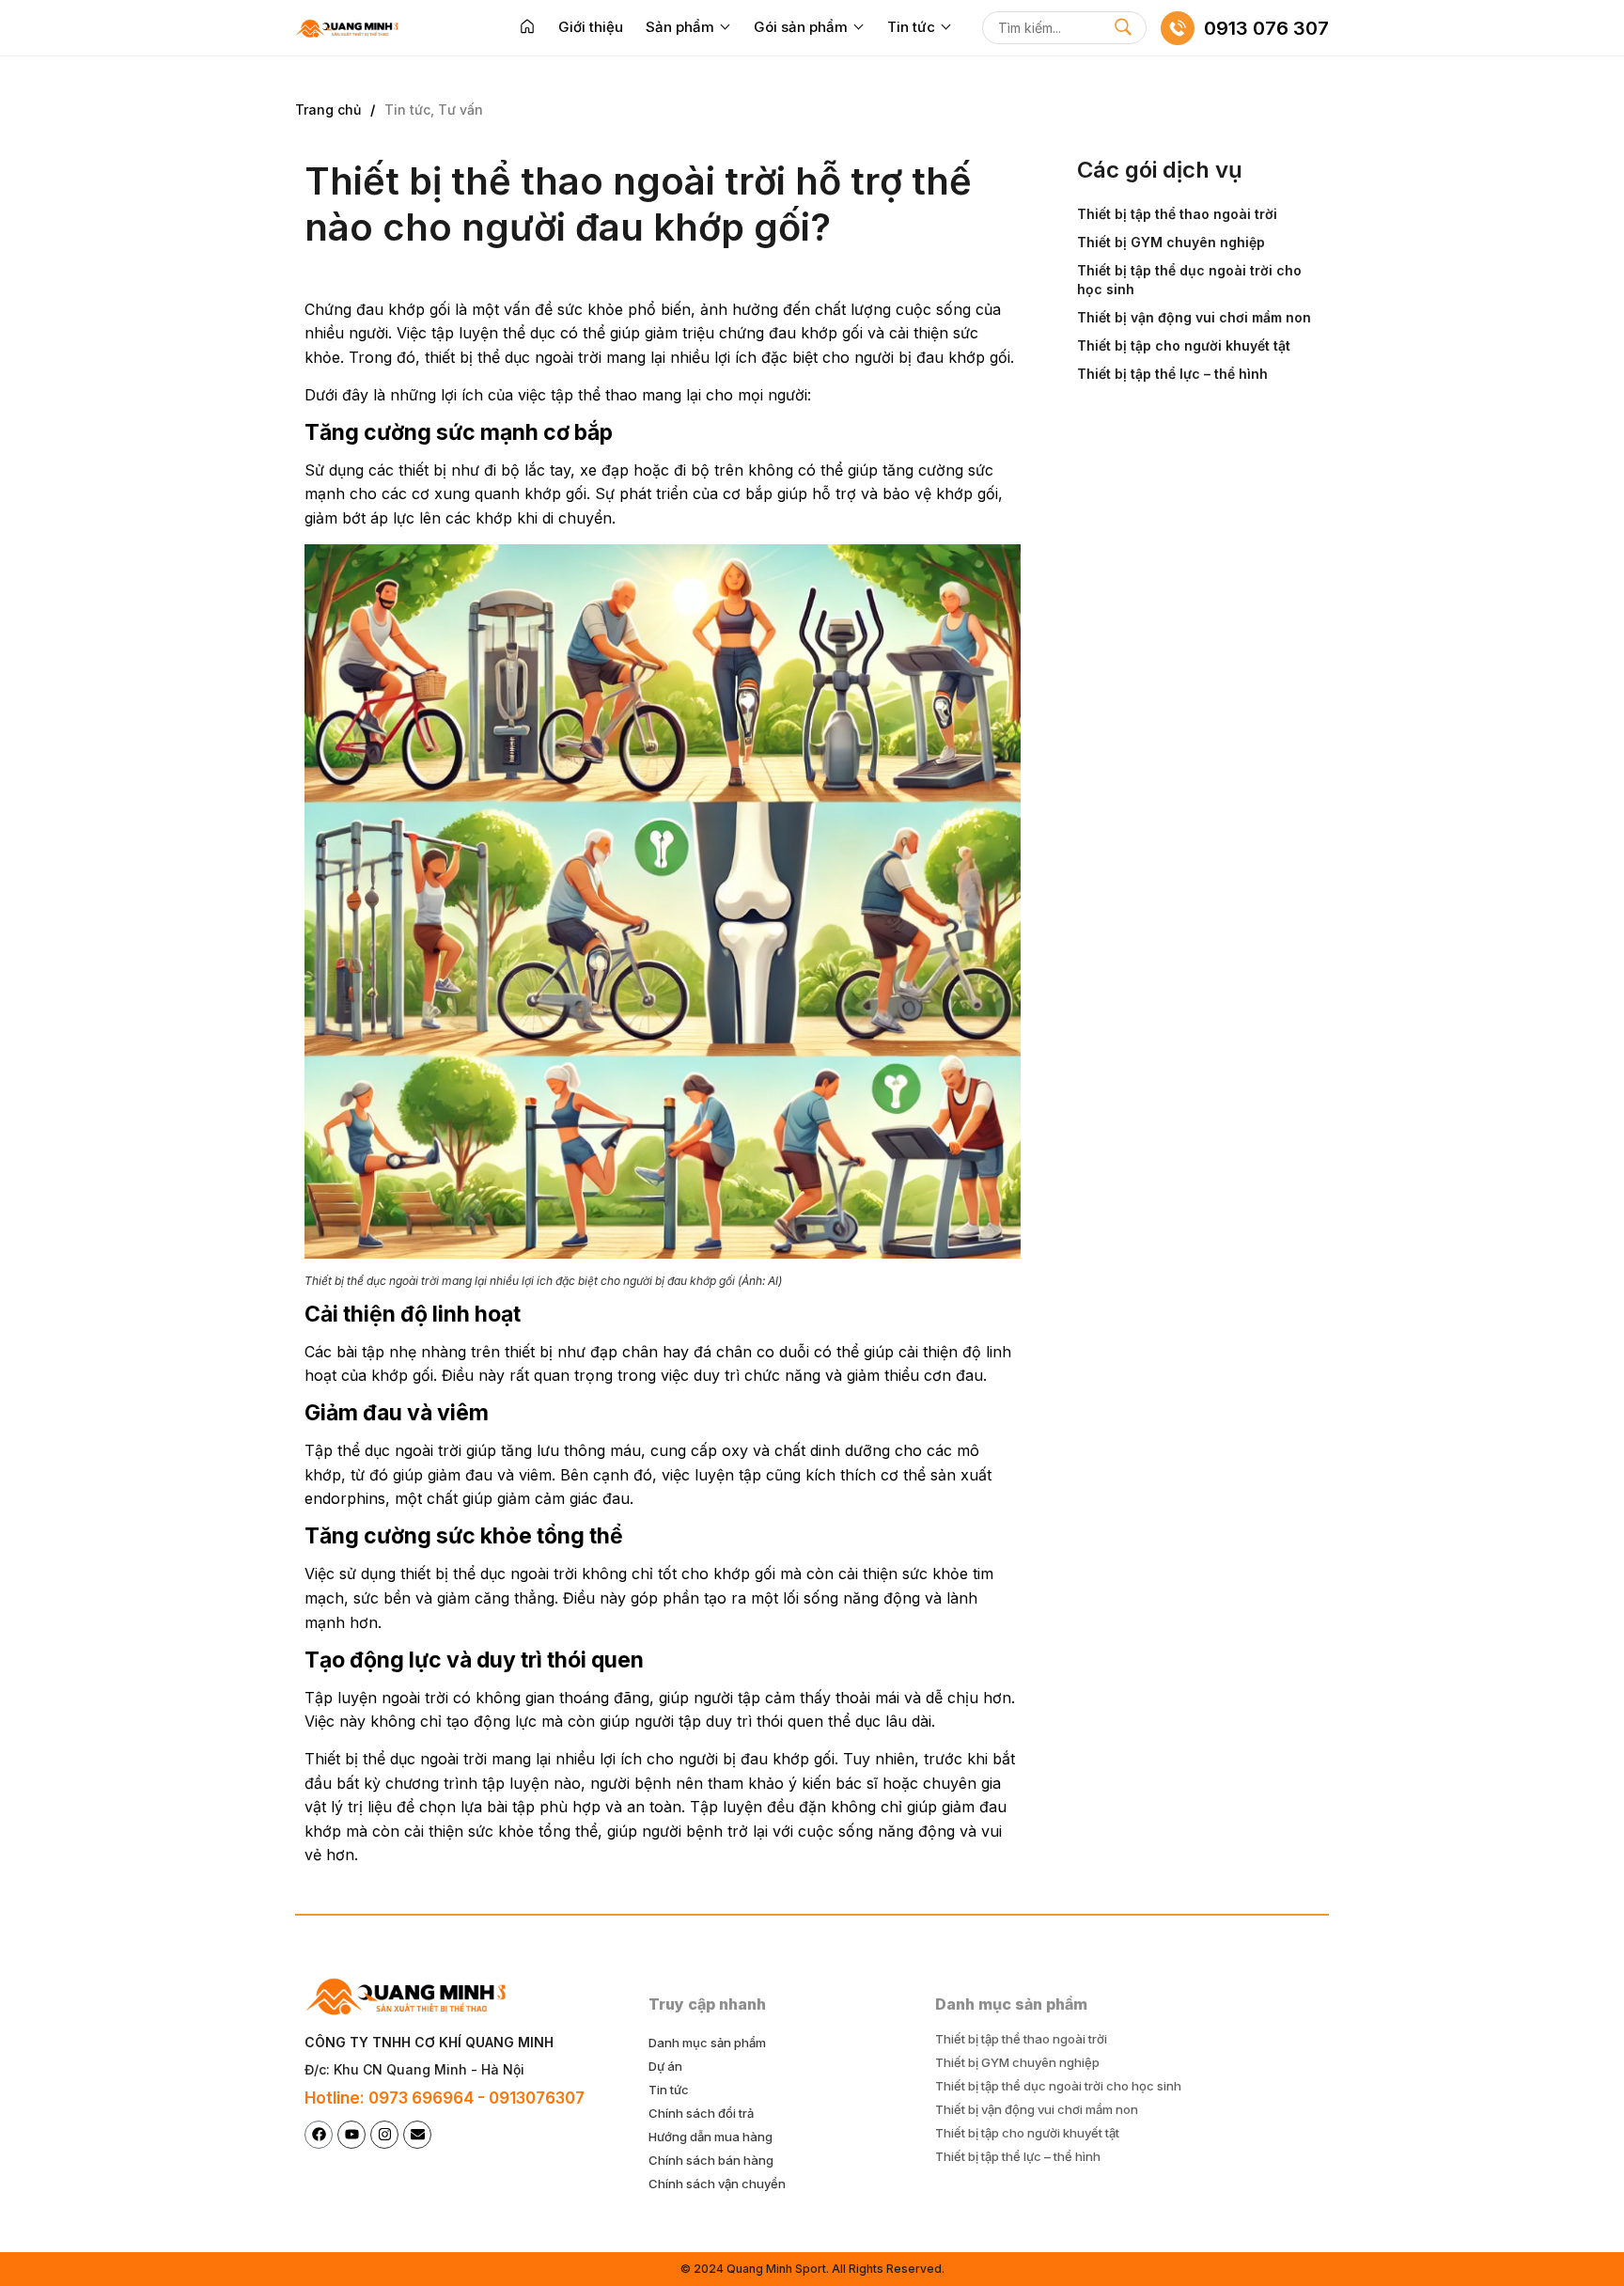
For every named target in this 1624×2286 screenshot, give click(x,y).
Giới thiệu (591, 27)
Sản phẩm (680, 27)
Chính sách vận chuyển (717, 2184)
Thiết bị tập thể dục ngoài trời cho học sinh (1189, 280)
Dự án (665, 2066)
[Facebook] (319, 2135)
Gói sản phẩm (801, 27)
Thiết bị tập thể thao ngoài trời (1177, 214)
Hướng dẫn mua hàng (710, 2137)
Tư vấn (461, 110)
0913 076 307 (1266, 28)
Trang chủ (328, 110)
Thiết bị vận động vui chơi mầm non (1194, 317)
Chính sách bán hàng (711, 2160)
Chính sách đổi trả (701, 2113)
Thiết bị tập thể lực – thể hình (1172, 374)
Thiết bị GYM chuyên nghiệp (1171, 242)
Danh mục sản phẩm (707, 2043)
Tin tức (911, 27)
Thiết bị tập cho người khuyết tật (1184, 345)
